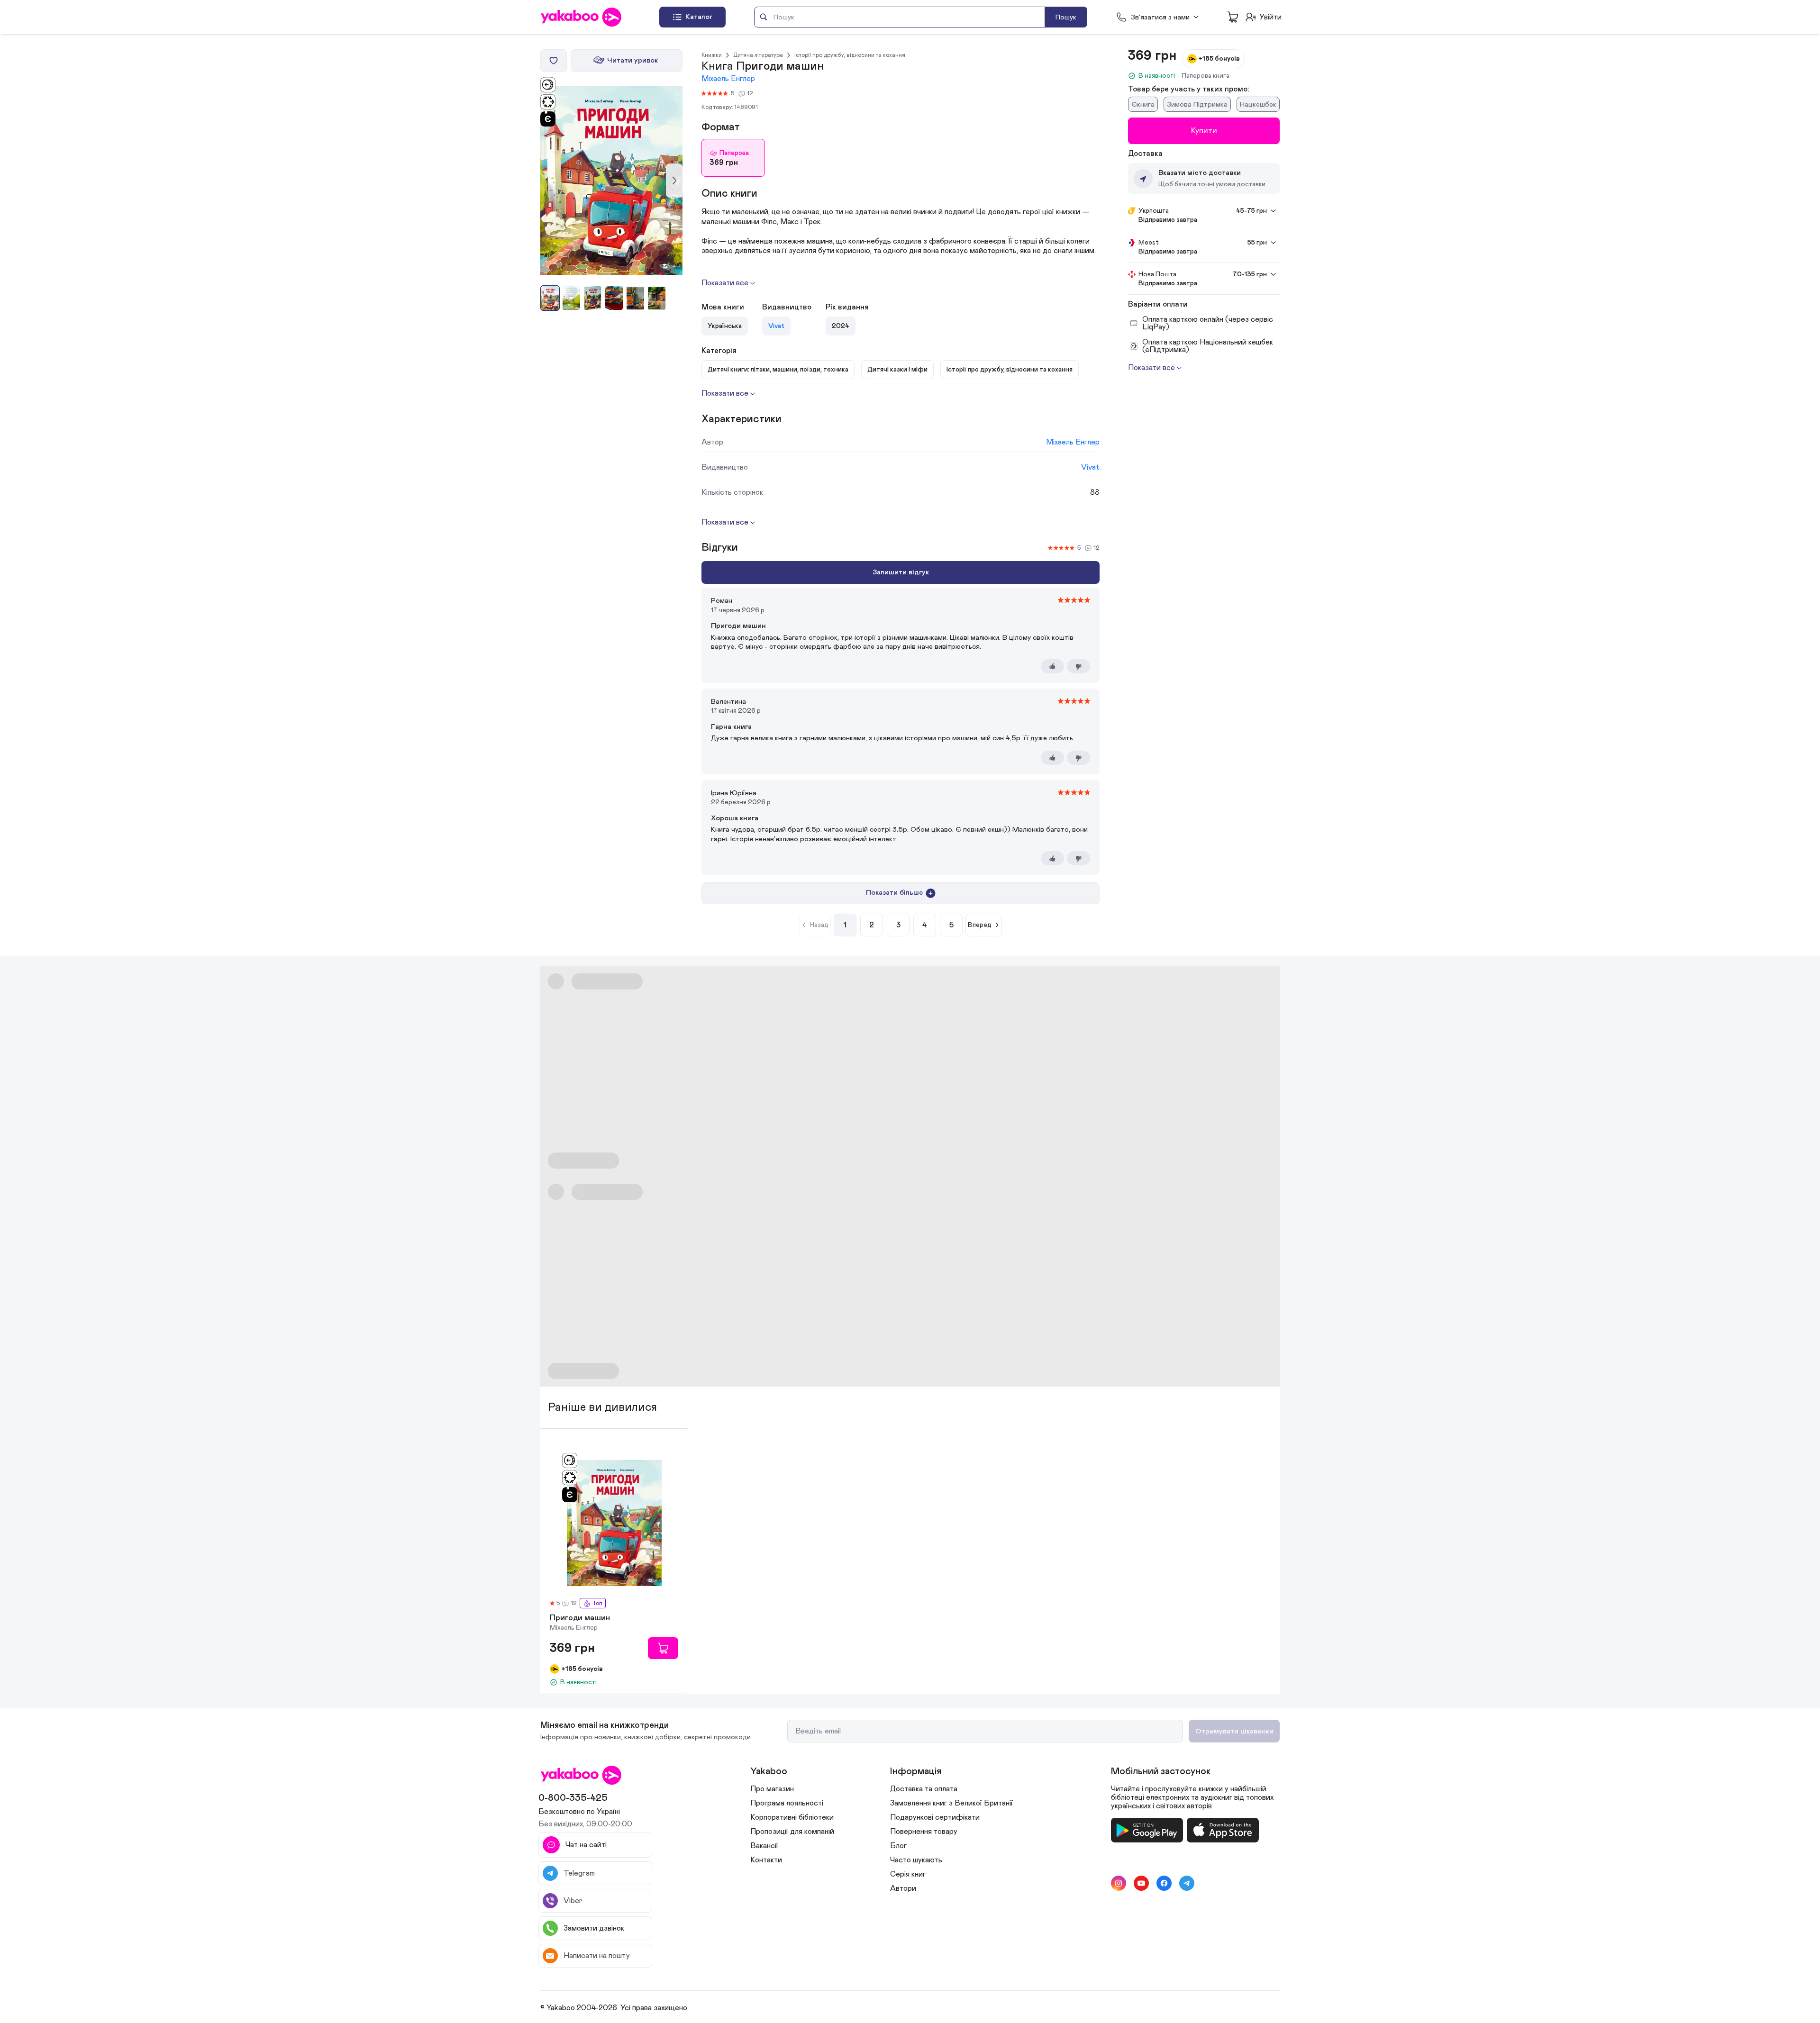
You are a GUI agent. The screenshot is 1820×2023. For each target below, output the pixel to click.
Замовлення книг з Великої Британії (951, 1803)
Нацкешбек (1258, 104)
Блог (898, 1846)
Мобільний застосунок (1161, 1771)
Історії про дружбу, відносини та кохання (850, 55)
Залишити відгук (901, 572)
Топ (597, 1603)
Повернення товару (924, 1832)
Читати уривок (632, 60)
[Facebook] (1164, 1883)
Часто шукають (916, 1860)
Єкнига (1143, 104)
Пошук (1066, 17)
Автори (903, 1888)
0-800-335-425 (573, 1798)
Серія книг (908, 1874)
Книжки (712, 55)
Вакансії (764, 1846)
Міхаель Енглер (728, 79)
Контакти (766, 1860)
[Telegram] (1187, 1883)
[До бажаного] (554, 61)
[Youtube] (1141, 1883)
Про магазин (772, 1789)
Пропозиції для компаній (792, 1832)
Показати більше (894, 893)
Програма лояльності (787, 1803)
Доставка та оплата (924, 1789)
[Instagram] (1119, 1883)
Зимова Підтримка (1197, 104)
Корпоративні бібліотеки (792, 1817)
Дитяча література (758, 55)
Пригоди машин (580, 1618)
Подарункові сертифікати (935, 1817)
